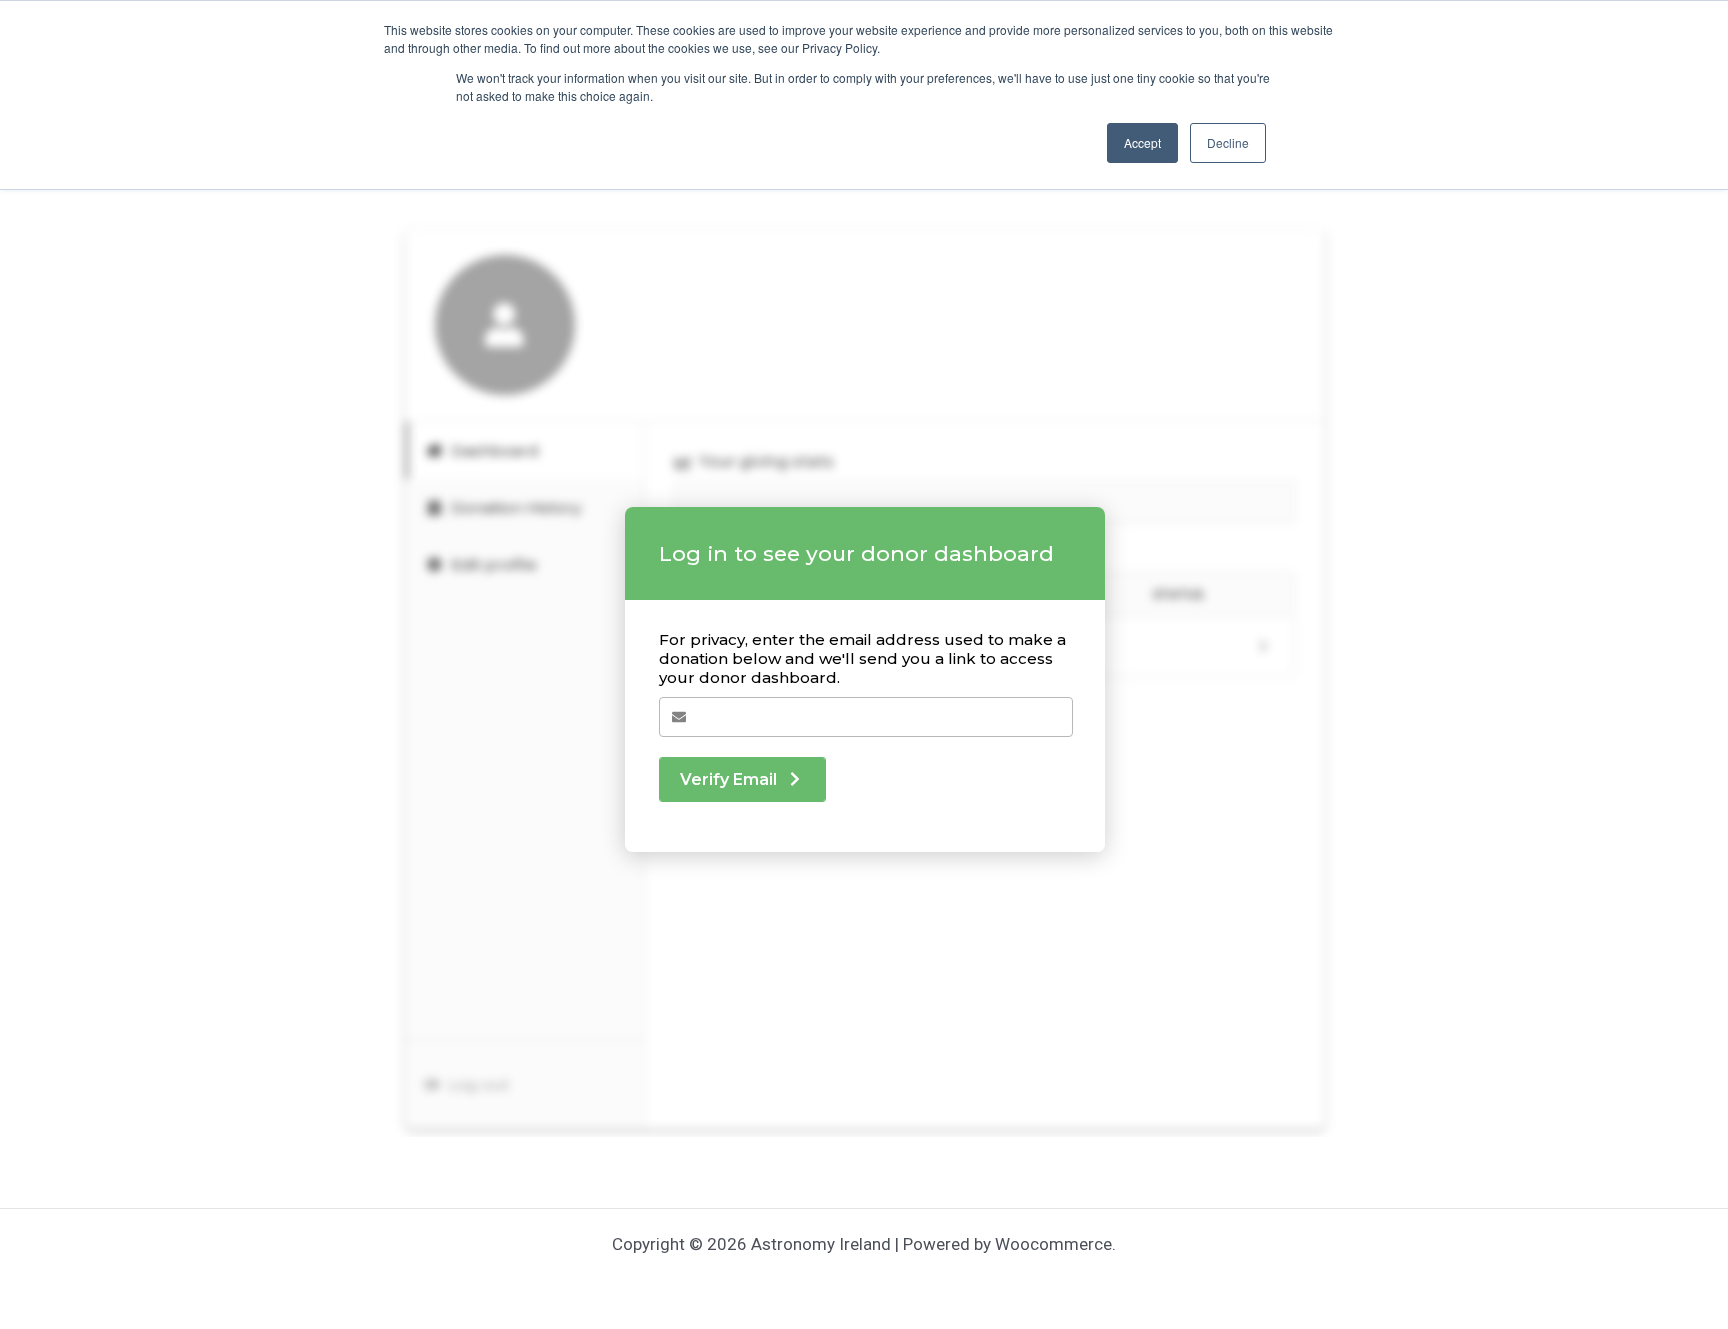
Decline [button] (1228, 142)
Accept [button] (1142, 142)
